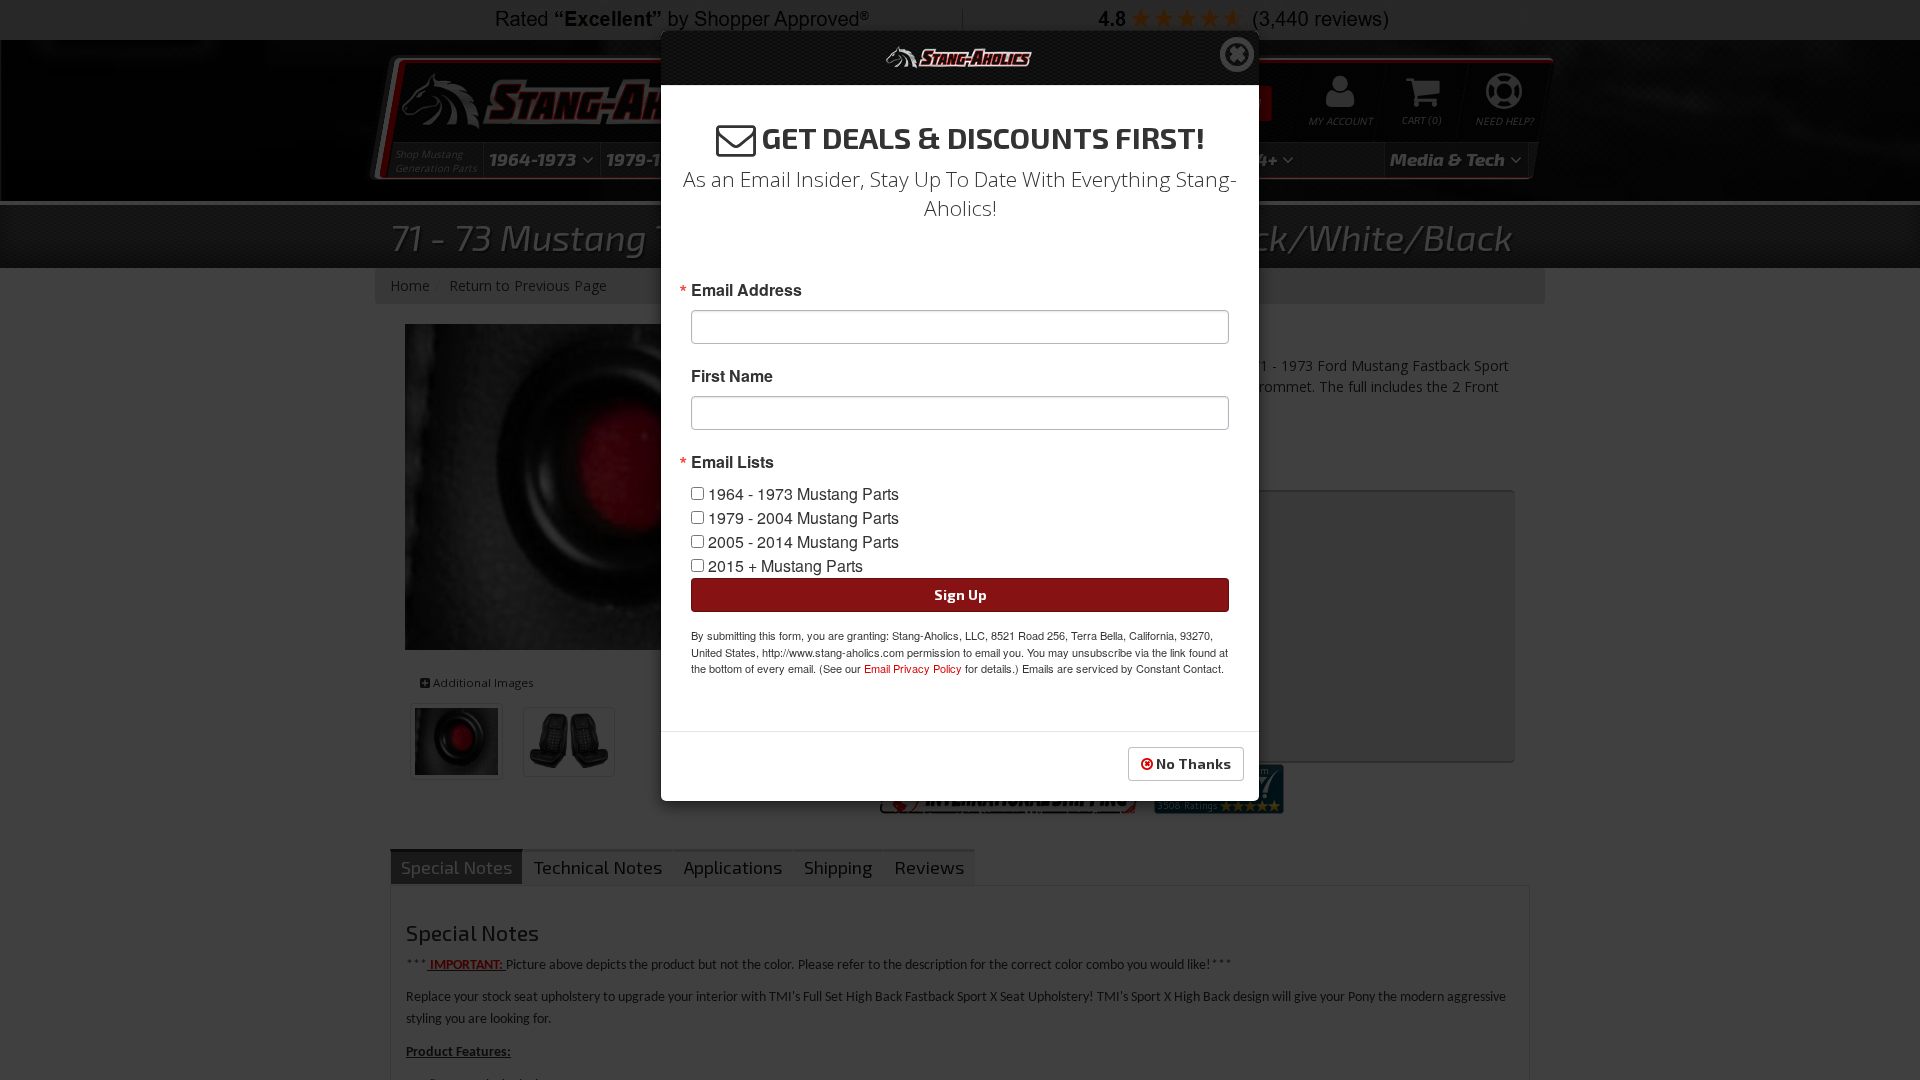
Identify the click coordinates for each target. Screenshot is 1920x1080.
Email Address (746, 290)
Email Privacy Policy (913, 668)
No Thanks (1192, 763)
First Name (732, 376)
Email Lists (732, 462)
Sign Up (960, 594)
